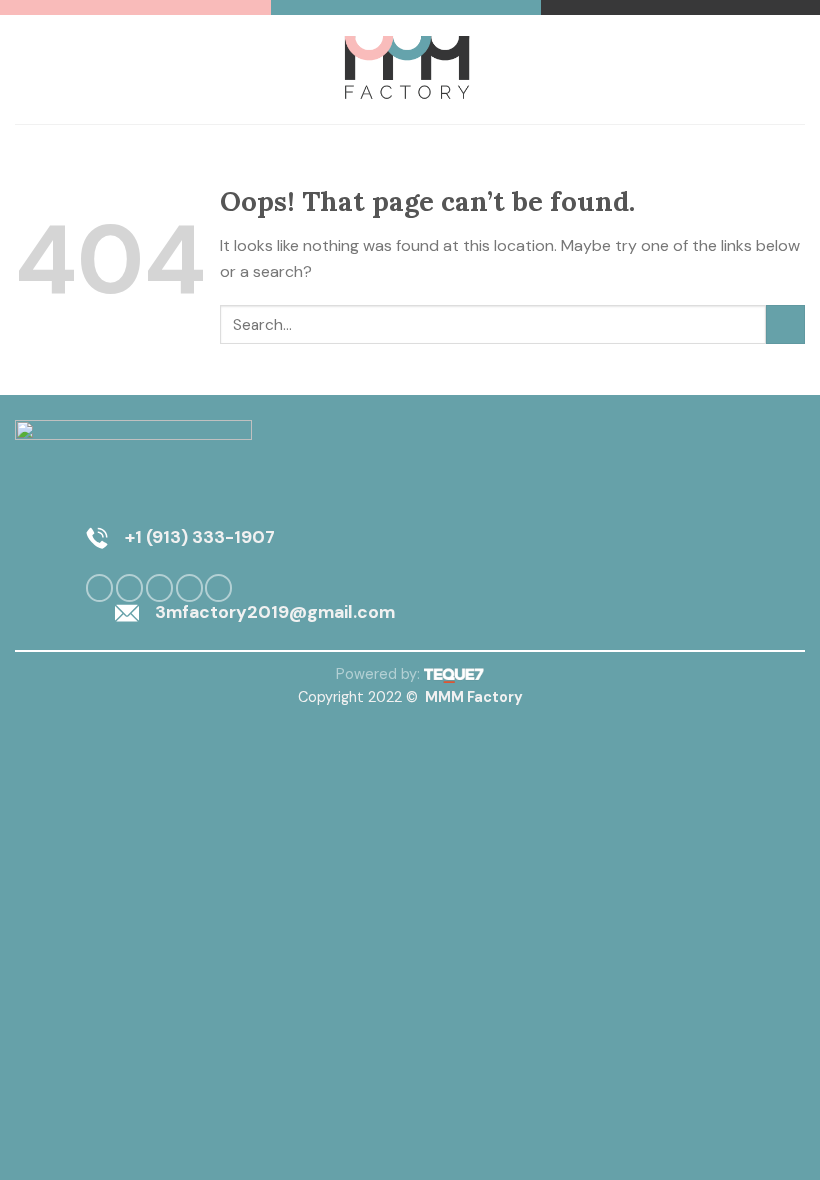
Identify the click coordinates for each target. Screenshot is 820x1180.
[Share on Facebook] (129, 588)
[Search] (797, 69)
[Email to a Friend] (159, 588)
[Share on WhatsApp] (99, 588)
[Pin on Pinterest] (189, 588)
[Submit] (785, 324)
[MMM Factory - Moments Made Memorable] (410, 69)
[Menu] (27, 69)
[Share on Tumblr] (218, 588)
